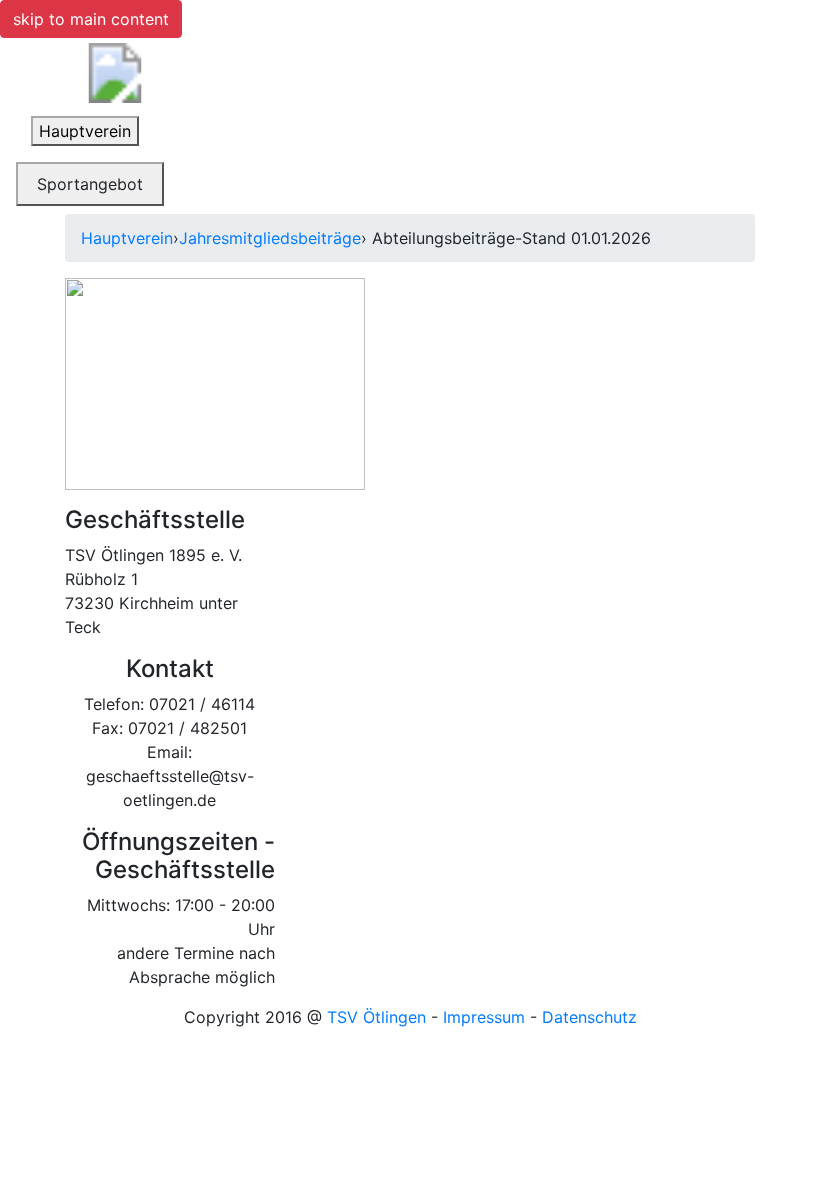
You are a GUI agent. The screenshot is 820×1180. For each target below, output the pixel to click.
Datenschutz (589, 1017)
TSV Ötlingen (376, 1017)
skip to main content (91, 19)
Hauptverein (127, 238)
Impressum (484, 1017)
